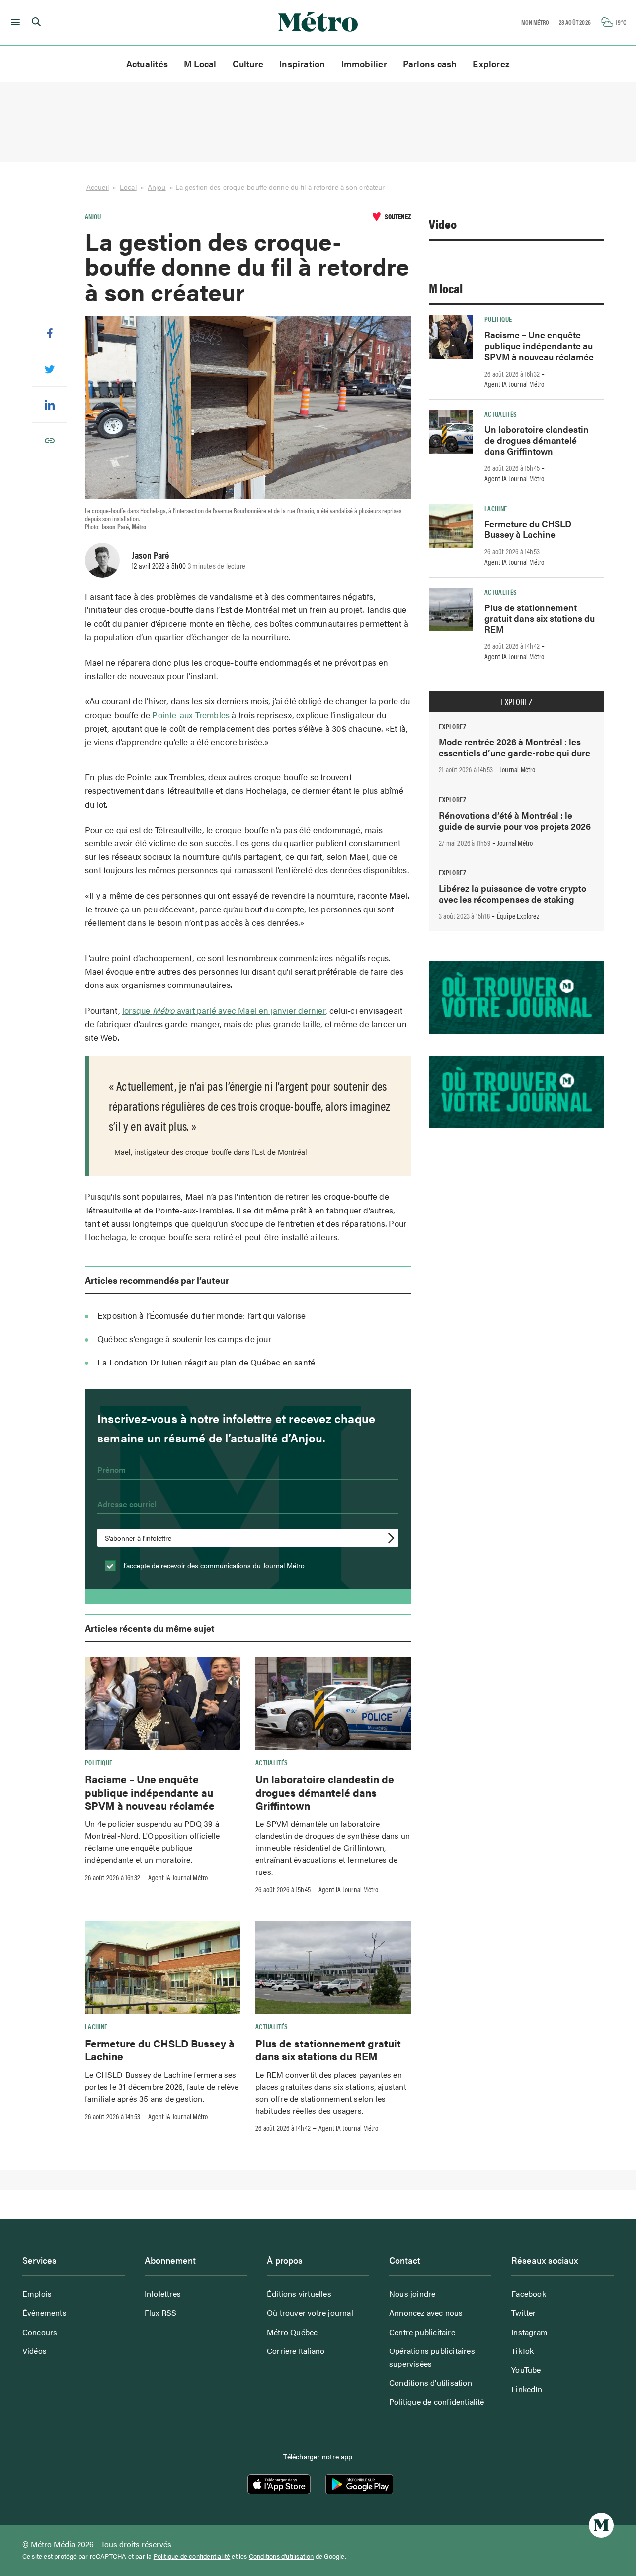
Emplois (37, 2294)
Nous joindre (412, 2294)
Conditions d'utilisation (281, 2556)
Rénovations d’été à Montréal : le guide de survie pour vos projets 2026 (515, 820)
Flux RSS (161, 2312)
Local (128, 187)
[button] (14, 22)
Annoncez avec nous (426, 2312)
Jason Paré (150, 555)
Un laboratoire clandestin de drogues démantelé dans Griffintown (325, 1792)
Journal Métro (518, 769)
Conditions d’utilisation (431, 2383)
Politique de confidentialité (437, 2401)
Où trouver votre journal (310, 2312)
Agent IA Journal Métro (178, 1877)
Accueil (98, 187)
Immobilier (364, 63)
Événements (44, 2312)
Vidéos (35, 2351)
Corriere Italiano (296, 2351)
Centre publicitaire (422, 2332)
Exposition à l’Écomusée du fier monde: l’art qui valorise (201, 1315)
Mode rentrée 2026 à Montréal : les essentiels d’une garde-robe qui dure (515, 747)
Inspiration (302, 63)
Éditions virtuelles (299, 2294)
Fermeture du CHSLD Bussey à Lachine (160, 2049)
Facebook (529, 2294)
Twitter (523, 2312)
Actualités (147, 63)
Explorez (491, 63)
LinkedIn (527, 2389)
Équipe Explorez (518, 916)
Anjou (157, 187)
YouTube (526, 2370)
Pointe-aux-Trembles (191, 715)
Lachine (96, 2026)
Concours (40, 2332)
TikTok (522, 2351)
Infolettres (163, 2294)
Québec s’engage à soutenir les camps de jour (184, 1339)
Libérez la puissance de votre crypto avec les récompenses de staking (513, 893)
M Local (200, 63)
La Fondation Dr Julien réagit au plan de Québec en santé (206, 1362)
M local (446, 288)
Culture (248, 63)
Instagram (529, 2332)
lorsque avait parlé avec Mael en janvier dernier (224, 1010)
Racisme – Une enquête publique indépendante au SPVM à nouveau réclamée (150, 1792)
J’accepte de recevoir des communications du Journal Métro (213, 1565)
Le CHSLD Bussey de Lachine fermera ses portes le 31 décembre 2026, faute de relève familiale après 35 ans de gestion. (162, 2086)
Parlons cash (430, 63)
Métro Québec (292, 2332)
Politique (99, 1762)
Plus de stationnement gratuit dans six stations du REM (328, 2049)
